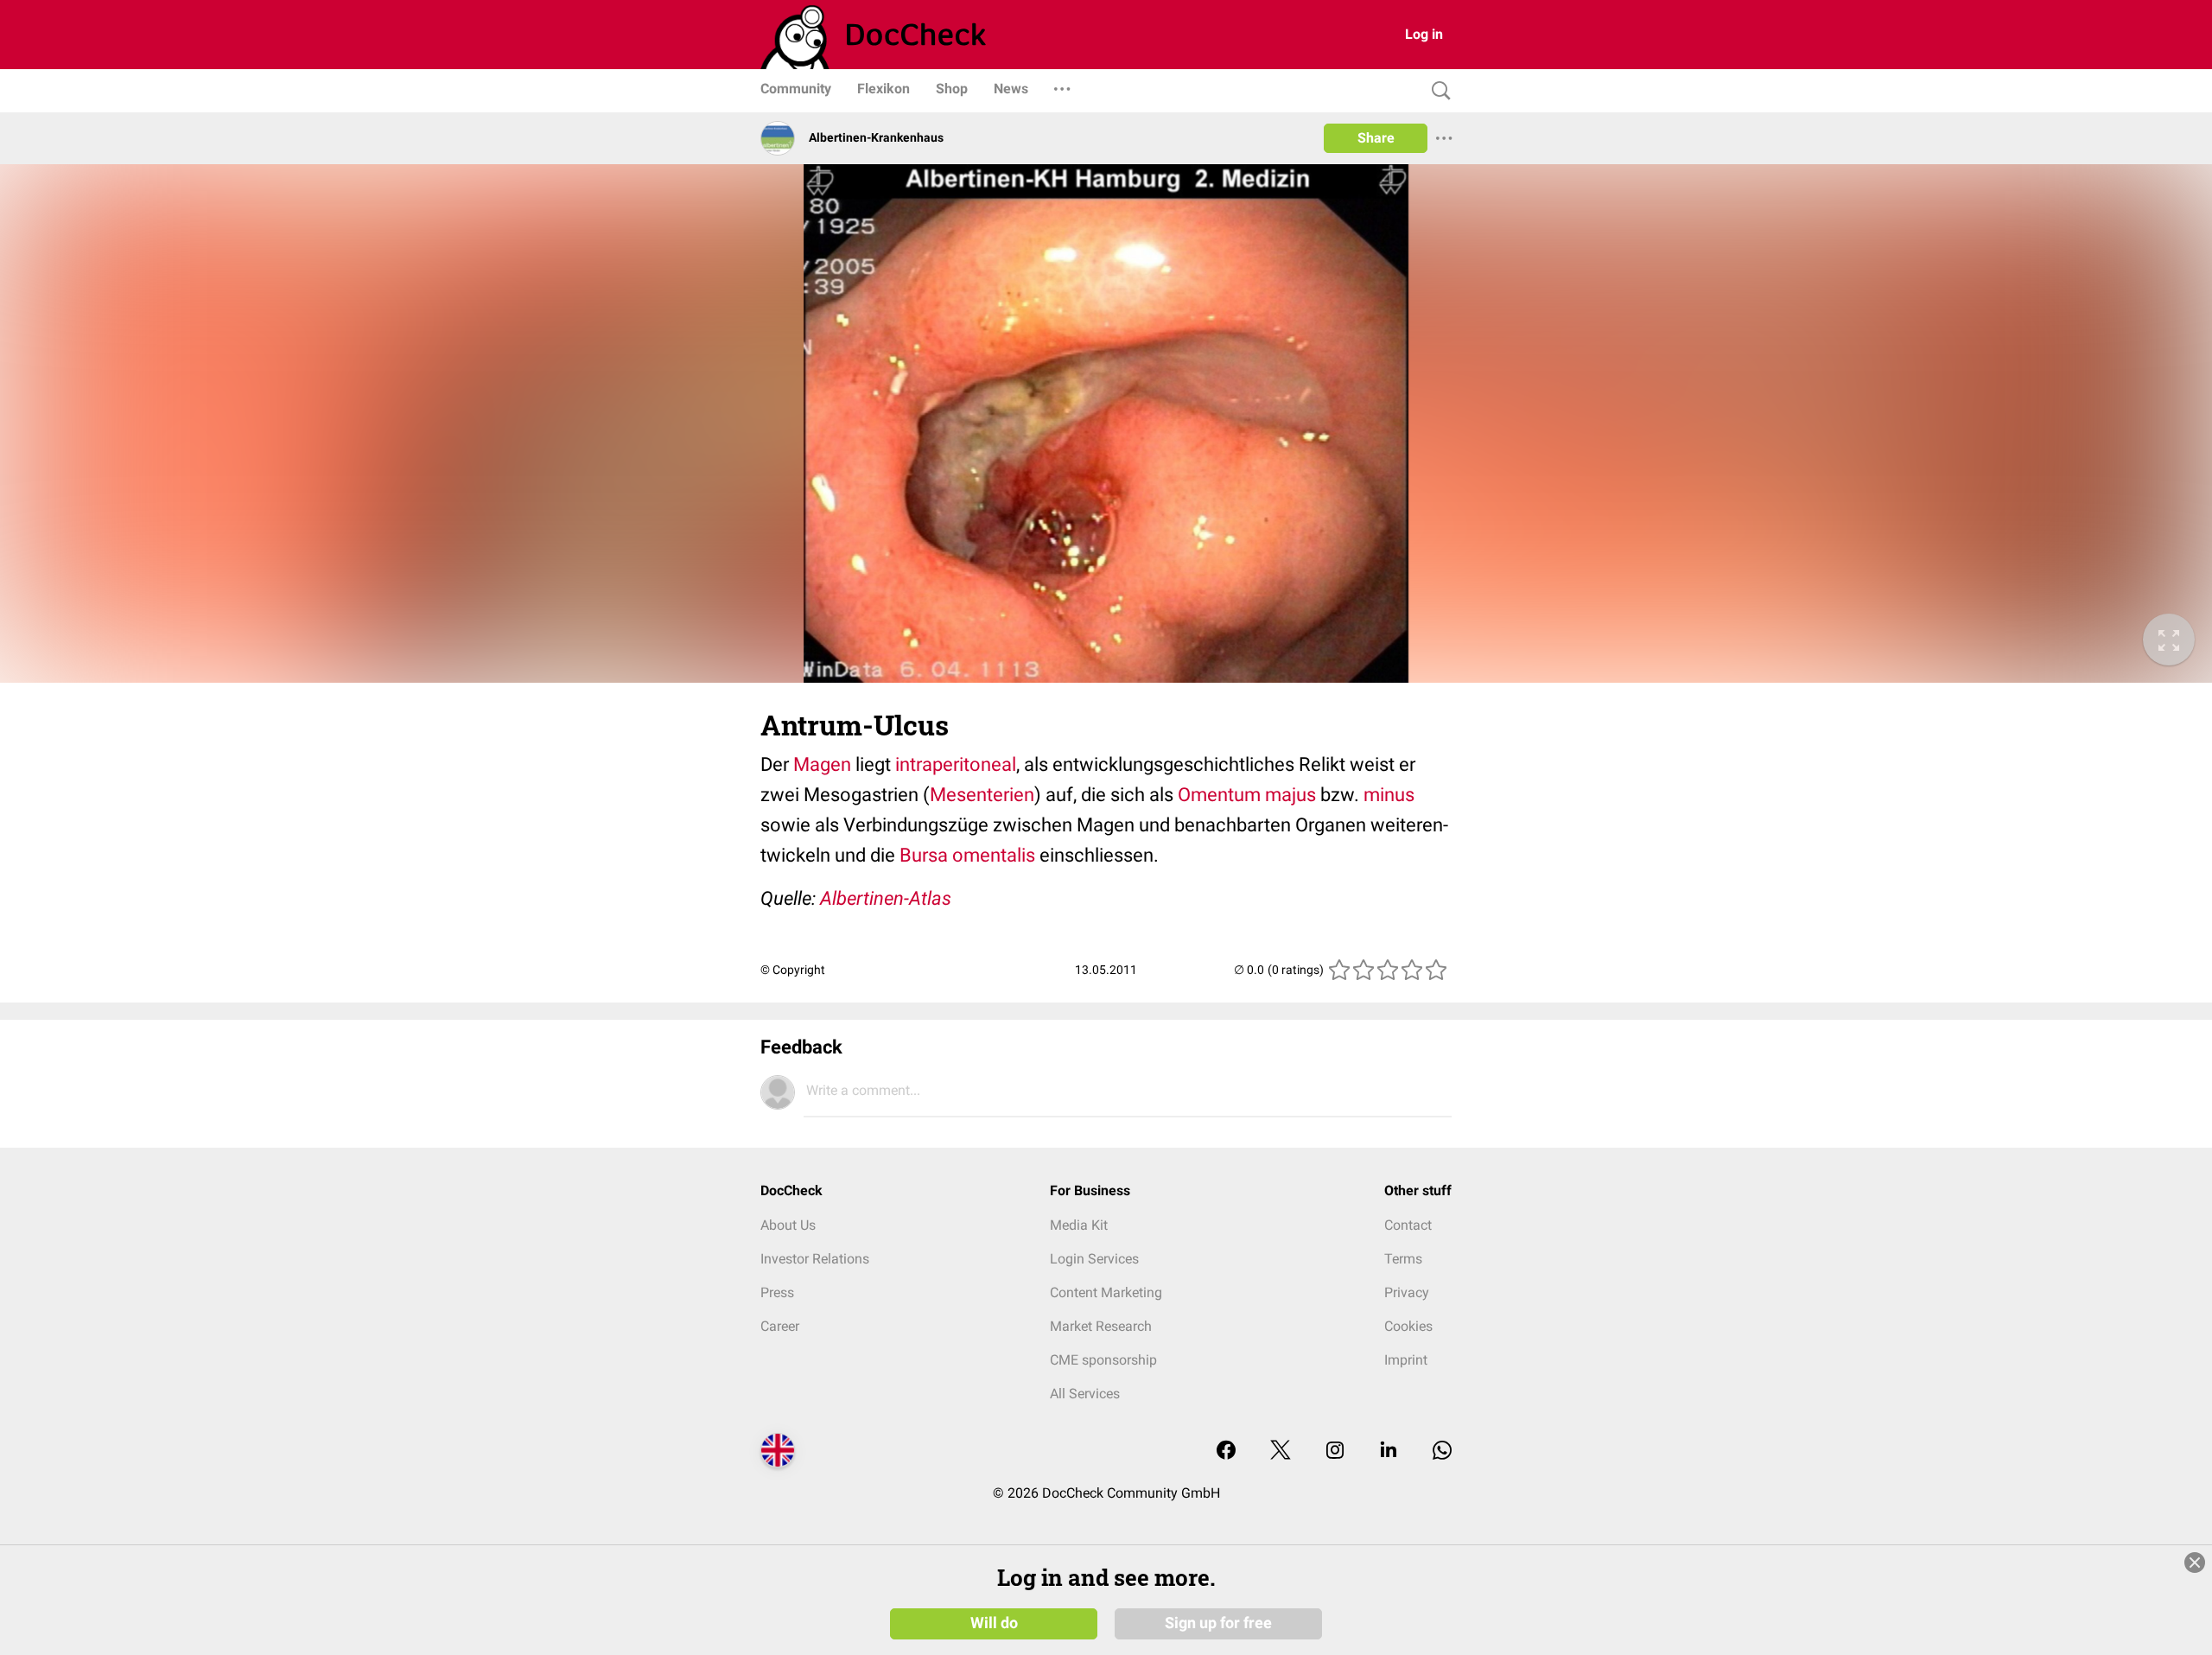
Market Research (1101, 1326)
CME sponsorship (1103, 1360)
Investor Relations (815, 1259)
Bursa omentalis (967, 855)
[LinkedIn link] (1389, 1451)
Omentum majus (1247, 795)
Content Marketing (1106, 1292)
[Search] (1437, 91)
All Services (1085, 1394)
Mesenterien (982, 795)
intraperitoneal (956, 764)
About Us (788, 1225)
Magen (822, 764)
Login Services (1094, 1259)
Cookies (1408, 1326)
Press (777, 1292)
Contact (1408, 1225)
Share (1376, 138)
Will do (994, 1622)
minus (1389, 795)
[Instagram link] (1335, 1451)
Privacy (1407, 1292)
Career (780, 1326)
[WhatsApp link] (1442, 1451)
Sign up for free (1218, 1622)
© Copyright (793, 970)
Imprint (1406, 1360)
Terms (1403, 1259)
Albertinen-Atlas (886, 898)
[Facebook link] (1226, 1451)
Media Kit (1079, 1225)
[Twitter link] (1281, 1451)
